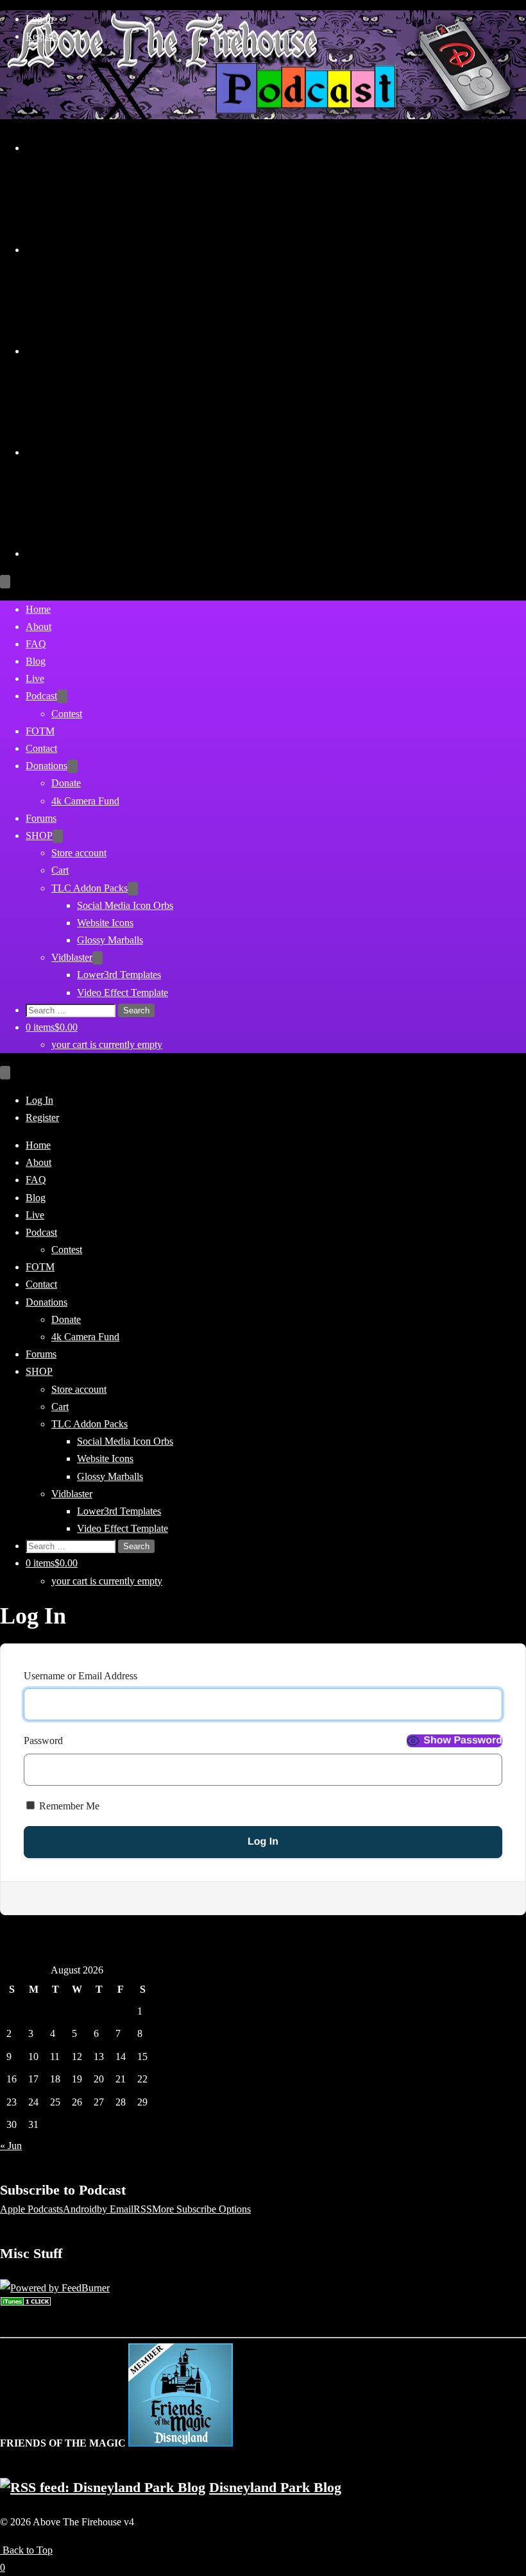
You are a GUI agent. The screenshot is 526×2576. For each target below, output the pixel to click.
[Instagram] (122, 351)
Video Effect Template (123, 993)
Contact (41, 748)
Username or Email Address (81, 1676)
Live (35, 678)
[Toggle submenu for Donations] (72, 766)
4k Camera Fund (85, 801)
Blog (36, 661)
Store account (79, 853)
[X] (122, 148)
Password (43, 1741)
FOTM (40, 731)
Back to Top (26, 2550)
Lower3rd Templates (119, 975)
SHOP (39, 835)
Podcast (41, 696)
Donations (47, 766)
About (38, 627)
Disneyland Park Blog (275, 2487)
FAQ (36, 644)
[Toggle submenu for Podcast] (62, 696)
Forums (41, 818)
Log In (39, 19)
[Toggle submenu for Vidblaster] (98, 958)
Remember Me (68, 1806)
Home (38, 609)
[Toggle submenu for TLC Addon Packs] (133, 889)
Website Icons (105, 923)
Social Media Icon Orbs (125, 905)
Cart (60, 870)
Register (42, 36)
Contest (67, 714)
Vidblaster (72, 957)
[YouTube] (122, 250)
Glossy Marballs (110, 940)
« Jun (11, 2146)
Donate (66, 783)
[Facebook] (122, 452)
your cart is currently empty (107, 1044)
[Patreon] (122, 553)
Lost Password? (56, 1898)
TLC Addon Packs (89, 888)
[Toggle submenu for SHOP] (58, 836)
